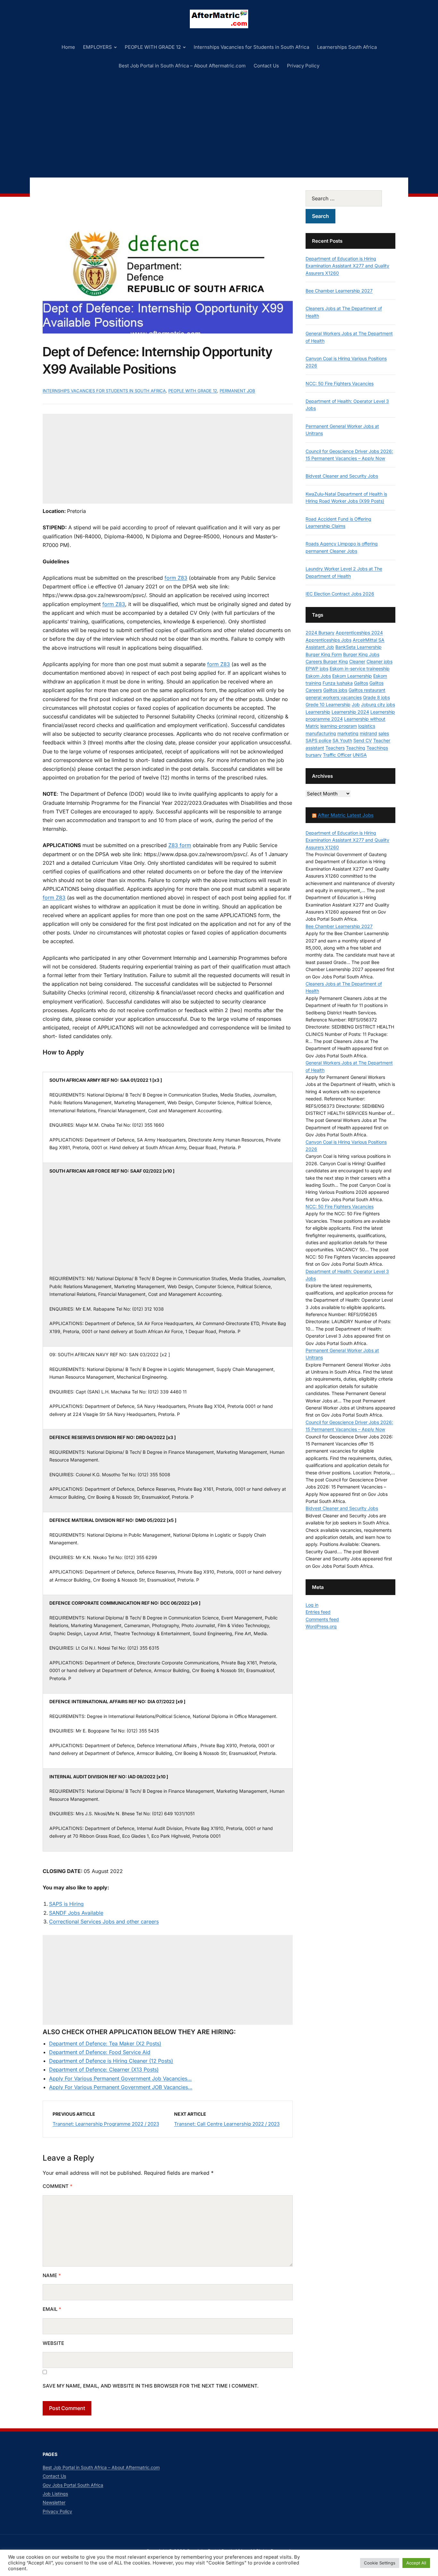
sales (384, 733)
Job (356, 704)
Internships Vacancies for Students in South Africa (251, 47)
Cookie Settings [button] (380, 2563)
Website (53, 2343)
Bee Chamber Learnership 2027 (339, 291)
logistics (367, 726)
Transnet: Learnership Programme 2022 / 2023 (106, 2124)
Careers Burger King (327, 661)
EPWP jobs (317, 668)
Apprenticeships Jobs (328, 640)
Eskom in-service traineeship (360, 668)
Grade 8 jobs (376, 697)
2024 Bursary (320, 633)
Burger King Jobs (361, 654)
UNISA (360, 755)
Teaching (356, 748)
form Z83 (176, 578)
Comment (58, 2186)
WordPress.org (321, 1626)
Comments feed (322, 1619)
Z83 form (180, 845)
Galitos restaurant (367, 690)
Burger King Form (324, 654)
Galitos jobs (335, 690)
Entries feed (318, 1612)
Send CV (363, 740)
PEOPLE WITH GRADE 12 (153, 47)
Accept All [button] (416, 2563)
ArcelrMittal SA (369, 640)
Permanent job (237, 391)
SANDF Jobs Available (76, 1913)
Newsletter (54, 2502)
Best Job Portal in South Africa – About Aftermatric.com (182, 66)
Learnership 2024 (350, 712)
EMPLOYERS (97, 47)
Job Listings (55, 2494)
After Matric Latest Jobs (346, 815)
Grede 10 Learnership (328, 704)
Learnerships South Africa (347, 47)
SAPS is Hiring (66, 1904)
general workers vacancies (334, 697)
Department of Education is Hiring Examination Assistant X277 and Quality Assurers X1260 (347, 266)
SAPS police (318, 740)
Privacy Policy (303, 66)
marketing (348, 733)
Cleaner (357, 661)
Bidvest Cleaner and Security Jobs (342, 476)
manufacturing (321, 733)
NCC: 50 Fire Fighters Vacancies (340, 383)
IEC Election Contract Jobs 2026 (340, 594)
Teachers (335, 748)
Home (68, 47)
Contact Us (266, 66)
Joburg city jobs (378, 704)
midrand (368, 733)
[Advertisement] (219, 123)
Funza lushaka (338, 683)
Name (52, 2275)
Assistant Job (320, 647)
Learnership (318, 712)
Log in (312, 1605)
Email (52, 2309)
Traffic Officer (337, 755)
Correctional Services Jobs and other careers (104, 1921)
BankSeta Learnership (358, 647)
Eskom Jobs (318, 676)
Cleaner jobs (379, 661)
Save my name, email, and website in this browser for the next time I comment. (151, 2386)
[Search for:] (350, 198)
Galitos (361, 683)
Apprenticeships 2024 (359, 633)
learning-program (339, 726)
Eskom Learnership (352, 676)
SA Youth (342, 740)
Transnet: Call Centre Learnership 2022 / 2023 (227, 2124)
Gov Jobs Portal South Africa (73, 2485)
